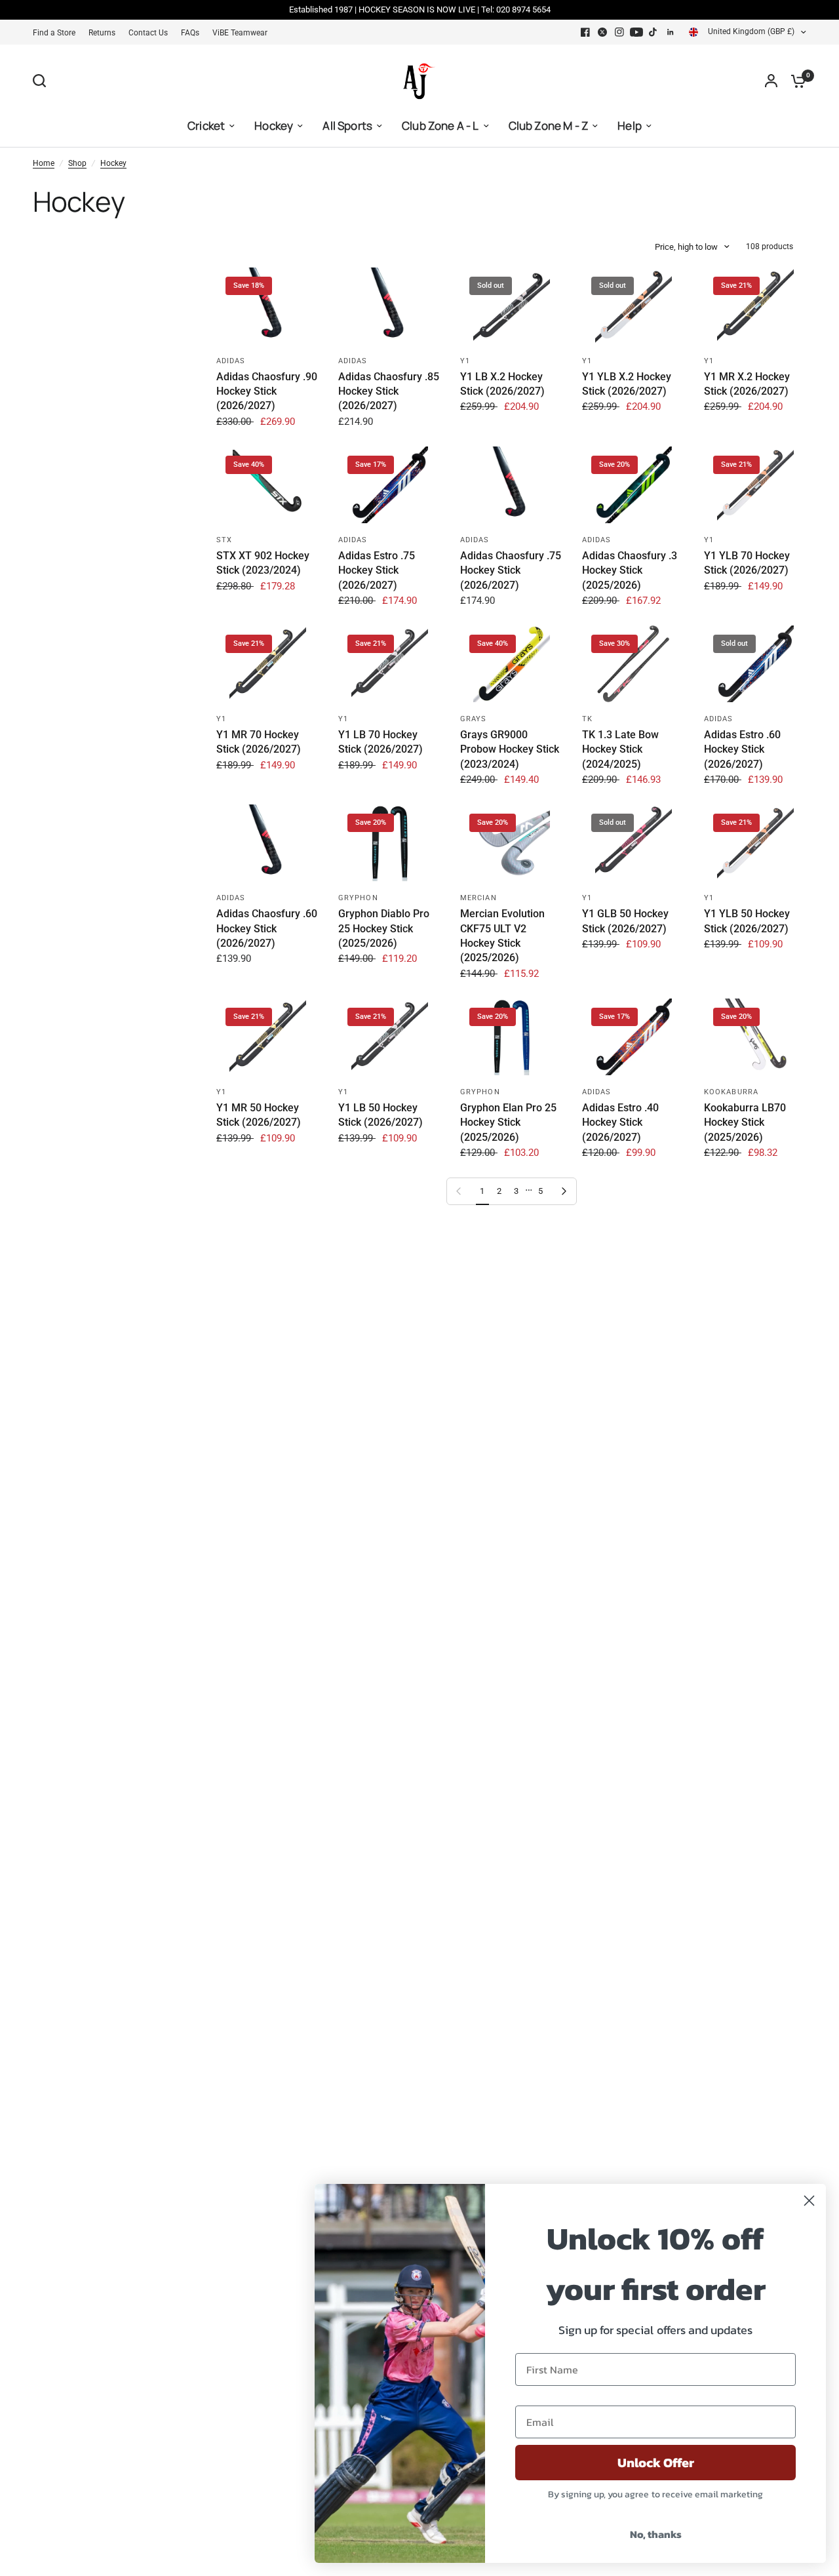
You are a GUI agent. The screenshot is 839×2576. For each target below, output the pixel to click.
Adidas (231, 361)
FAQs (190, 33)
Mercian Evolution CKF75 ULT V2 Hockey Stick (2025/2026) (502, 936)
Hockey (113, 163)
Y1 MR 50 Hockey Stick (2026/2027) (259, 1115)
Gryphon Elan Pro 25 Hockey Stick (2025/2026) (508, 1122)
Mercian (478, 898)
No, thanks (656, 2534)
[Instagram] (619, 32)
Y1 (465, 361)
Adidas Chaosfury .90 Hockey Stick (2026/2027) (267, 391)
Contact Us (148, 33)
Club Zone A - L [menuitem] (440, 126)
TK (587, 719)
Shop (77, 163)
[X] (602, 32)
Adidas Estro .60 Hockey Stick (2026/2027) (742, 749)
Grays (474, 719)
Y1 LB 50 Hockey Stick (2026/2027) (380, 1115)
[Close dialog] (809, 2201)
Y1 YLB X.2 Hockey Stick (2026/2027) (627, 384)
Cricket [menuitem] (206, 126)
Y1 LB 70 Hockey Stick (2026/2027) (380, 742)
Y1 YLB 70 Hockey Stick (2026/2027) (747, 563)
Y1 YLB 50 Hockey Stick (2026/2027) (747, 921)
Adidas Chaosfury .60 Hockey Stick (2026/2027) (267, 928)
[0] (795, 81)
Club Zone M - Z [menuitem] (549, 126)
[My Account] (771, 81)
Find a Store (54, 33)
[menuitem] (57, 33)
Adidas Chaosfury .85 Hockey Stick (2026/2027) (389, 391)
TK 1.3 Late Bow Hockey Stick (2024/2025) (620, 749)
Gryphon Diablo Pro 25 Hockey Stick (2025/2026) (384, 928)
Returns (102, 33)
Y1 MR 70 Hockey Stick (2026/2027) (259, 742)
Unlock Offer (656, 2463)
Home (44, 163)
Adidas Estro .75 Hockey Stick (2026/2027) (377, 570)
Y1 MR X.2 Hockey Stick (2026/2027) (747, 384)
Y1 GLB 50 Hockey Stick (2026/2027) (625, 921)
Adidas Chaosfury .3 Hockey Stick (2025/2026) (630, 570)
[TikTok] (654, 32)
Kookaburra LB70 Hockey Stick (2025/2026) (745, 1122)
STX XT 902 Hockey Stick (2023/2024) (263, 563)
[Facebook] (585, 32)
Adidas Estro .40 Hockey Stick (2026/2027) (620, 1122)
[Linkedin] (671, 32)
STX (224, 540)
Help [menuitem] (630, 126)
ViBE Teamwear (240, 33)
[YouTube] (636, 32)
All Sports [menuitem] (347, 126)
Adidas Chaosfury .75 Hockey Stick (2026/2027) (511, 570)
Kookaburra (731, 1092)
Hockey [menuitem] (274, 126)
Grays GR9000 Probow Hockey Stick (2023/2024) (510, 749)
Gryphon (358, 898)
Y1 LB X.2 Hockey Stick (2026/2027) (502, 384)
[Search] (43, 81)
